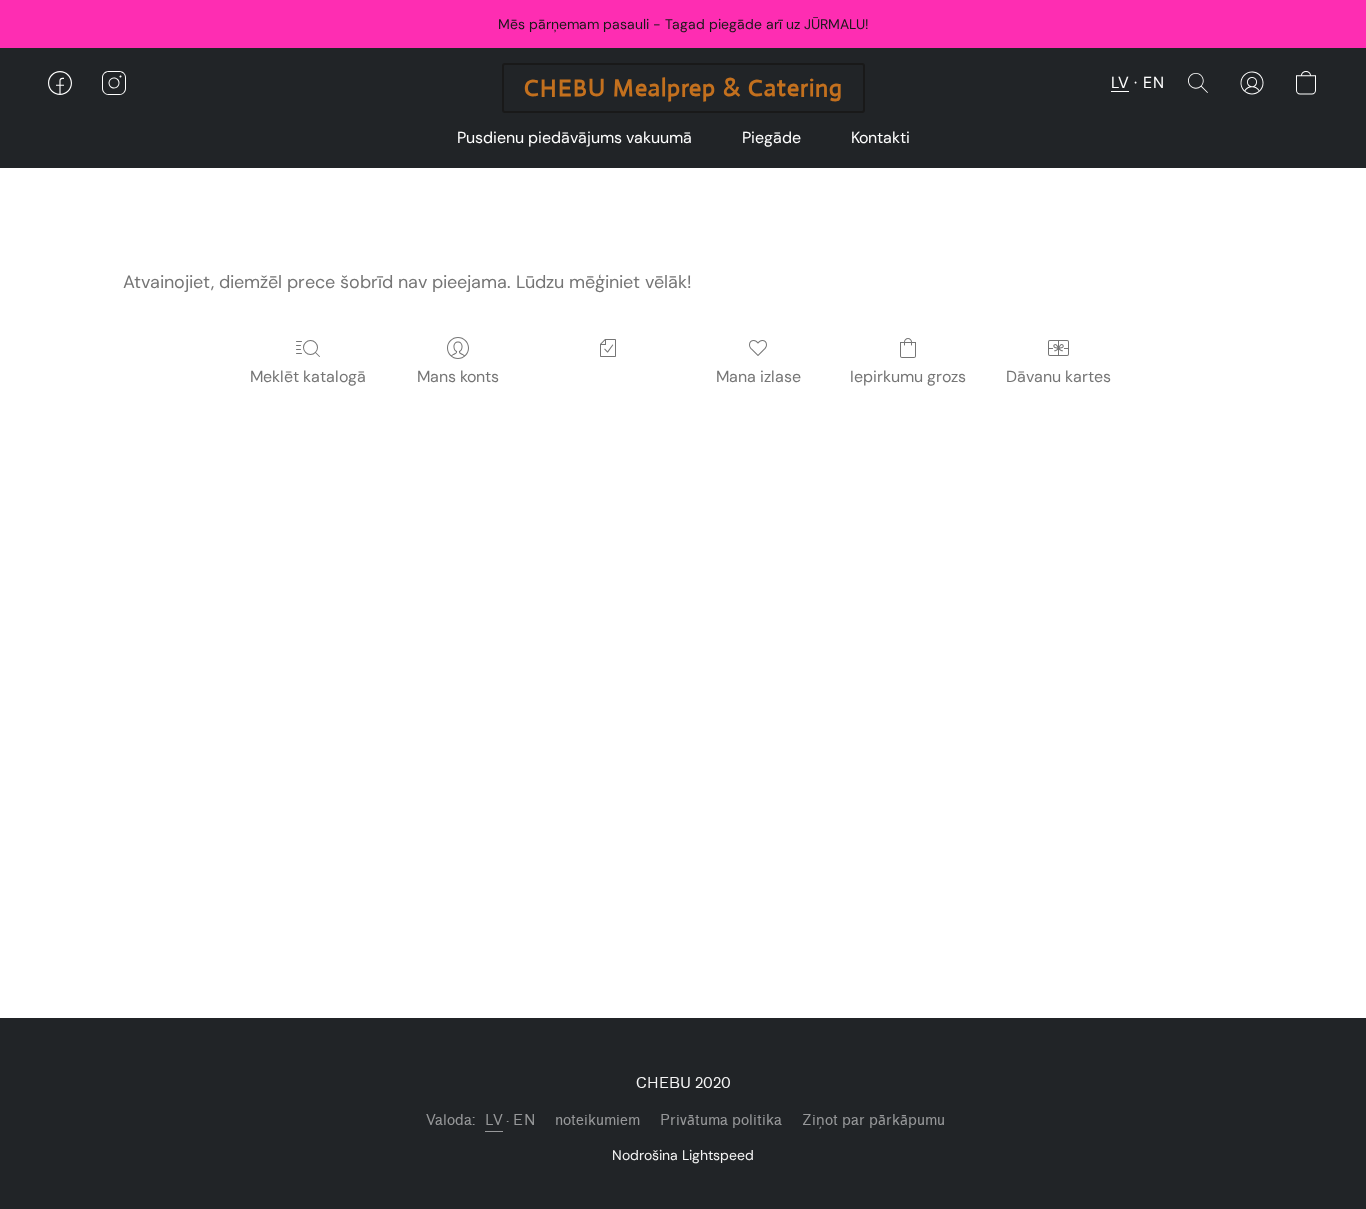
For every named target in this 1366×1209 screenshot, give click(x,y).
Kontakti (880, 137)
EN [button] (1153, 82)
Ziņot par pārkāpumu (873, 1120)
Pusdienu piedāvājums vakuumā (574, 137)
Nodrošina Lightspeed (683, 1155)
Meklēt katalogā (308, 376)
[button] (683, 88)
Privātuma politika (721, 1120)
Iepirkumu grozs (908, 376)
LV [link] (494, 1120)
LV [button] (1120, 82)
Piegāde (771, 137)
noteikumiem (597, 1120)
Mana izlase (758, 376)
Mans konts (458, 376)
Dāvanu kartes (1058, 376)
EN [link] (524, 1120)
